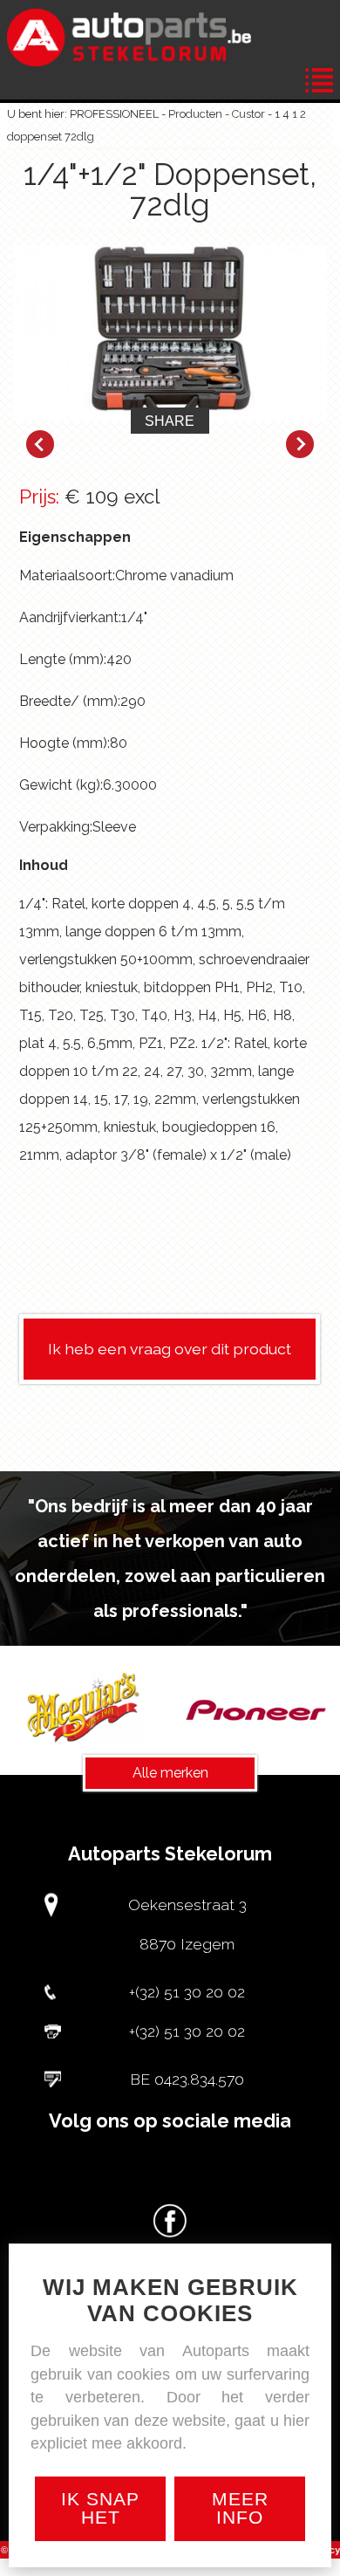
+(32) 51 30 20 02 (187, 1992)
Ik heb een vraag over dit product (170, 1349)
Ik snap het (100, 2508)
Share (170, 421)
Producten (195, 114)
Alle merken (170, 1773)
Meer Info (240, 2508)
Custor (248, 114)
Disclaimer (203, 2567)
